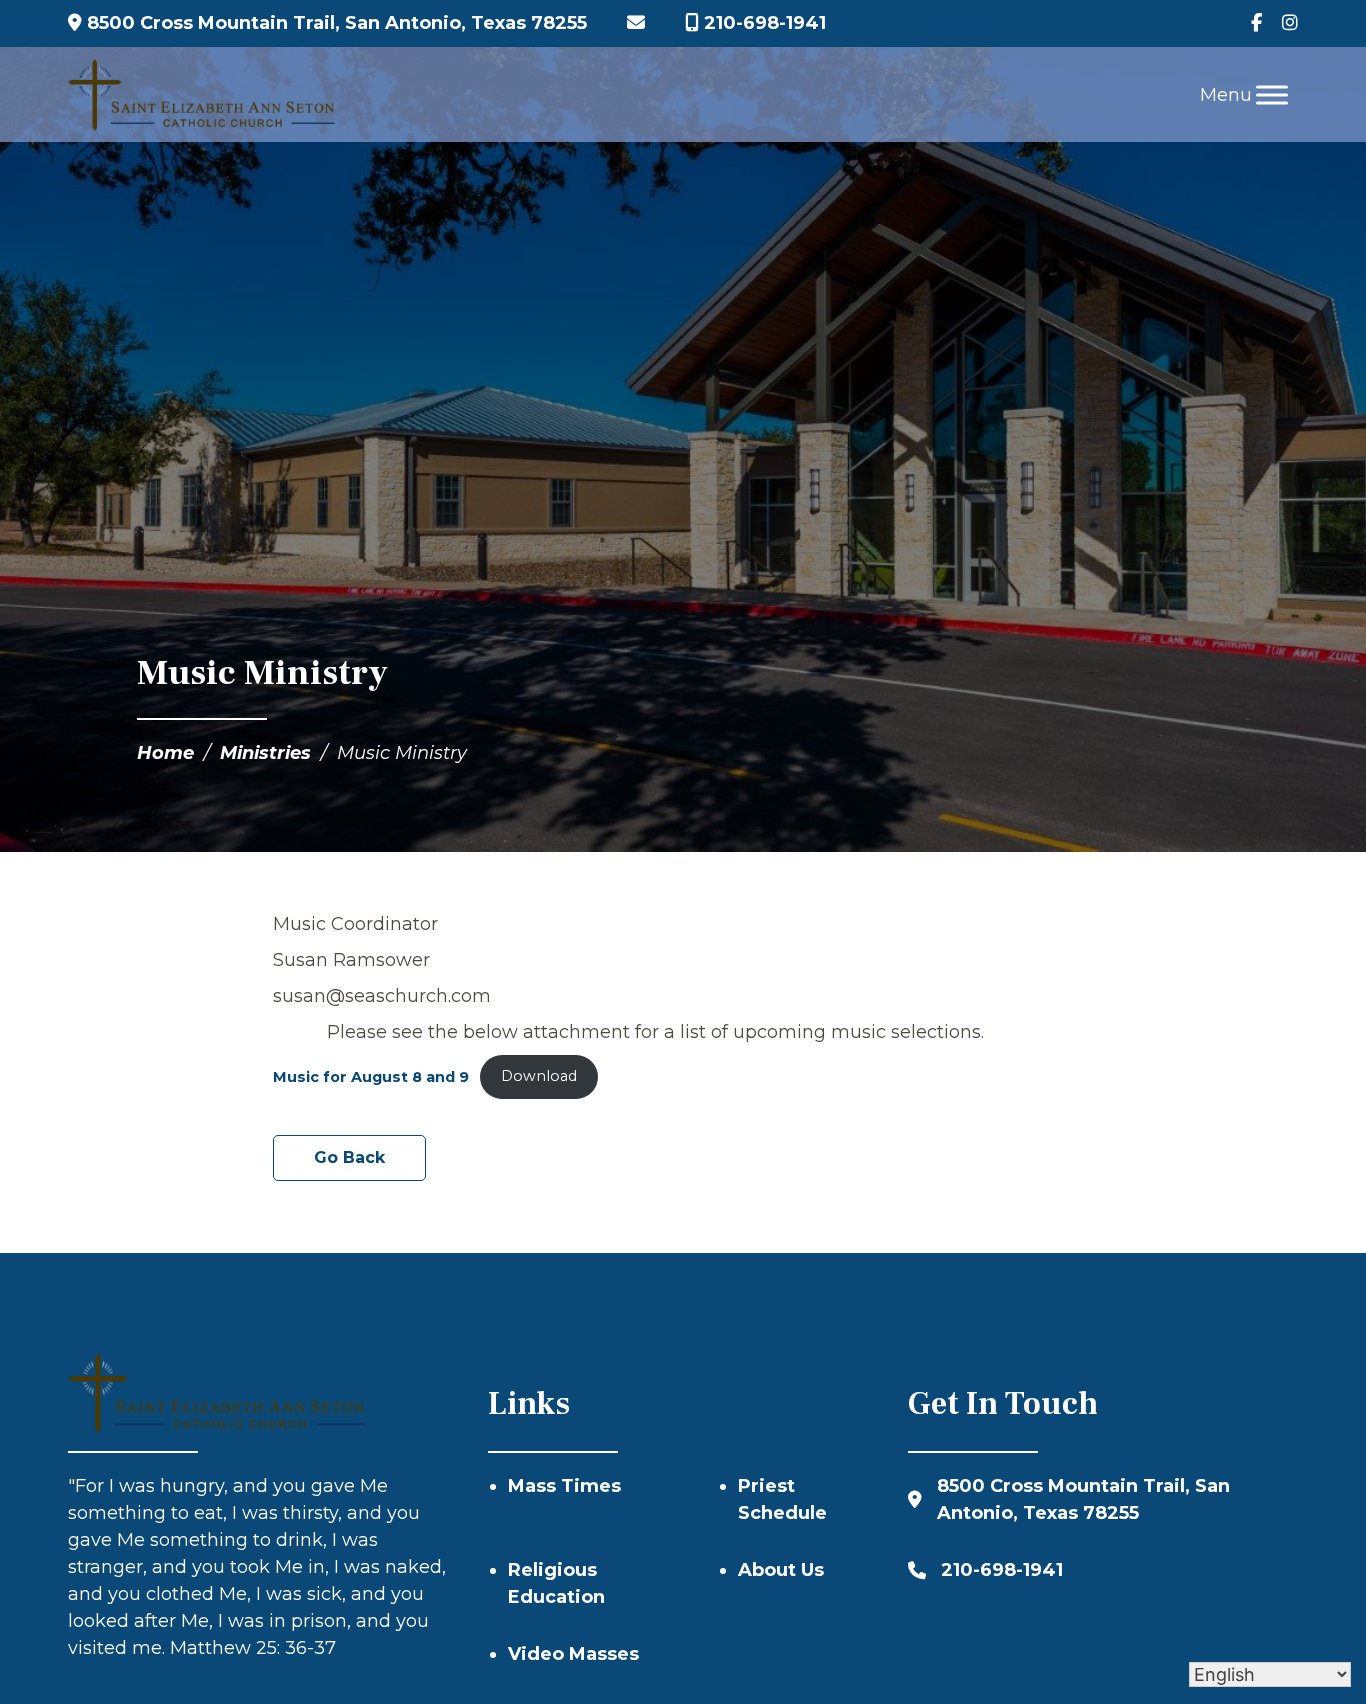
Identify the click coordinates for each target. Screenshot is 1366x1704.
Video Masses (573, 1654)
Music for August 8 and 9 (371, 1076)
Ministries (265, 753)
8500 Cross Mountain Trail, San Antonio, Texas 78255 (334, 23)
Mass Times (564, 1486)
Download (539, 1076)
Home (165, 753)
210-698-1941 (762, 23)
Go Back (349, 1157)
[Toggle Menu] (1272, 94)
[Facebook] (1256, 23)
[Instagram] (1290, 23)
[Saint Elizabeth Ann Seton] (201, 95)
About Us (781, 1570)
